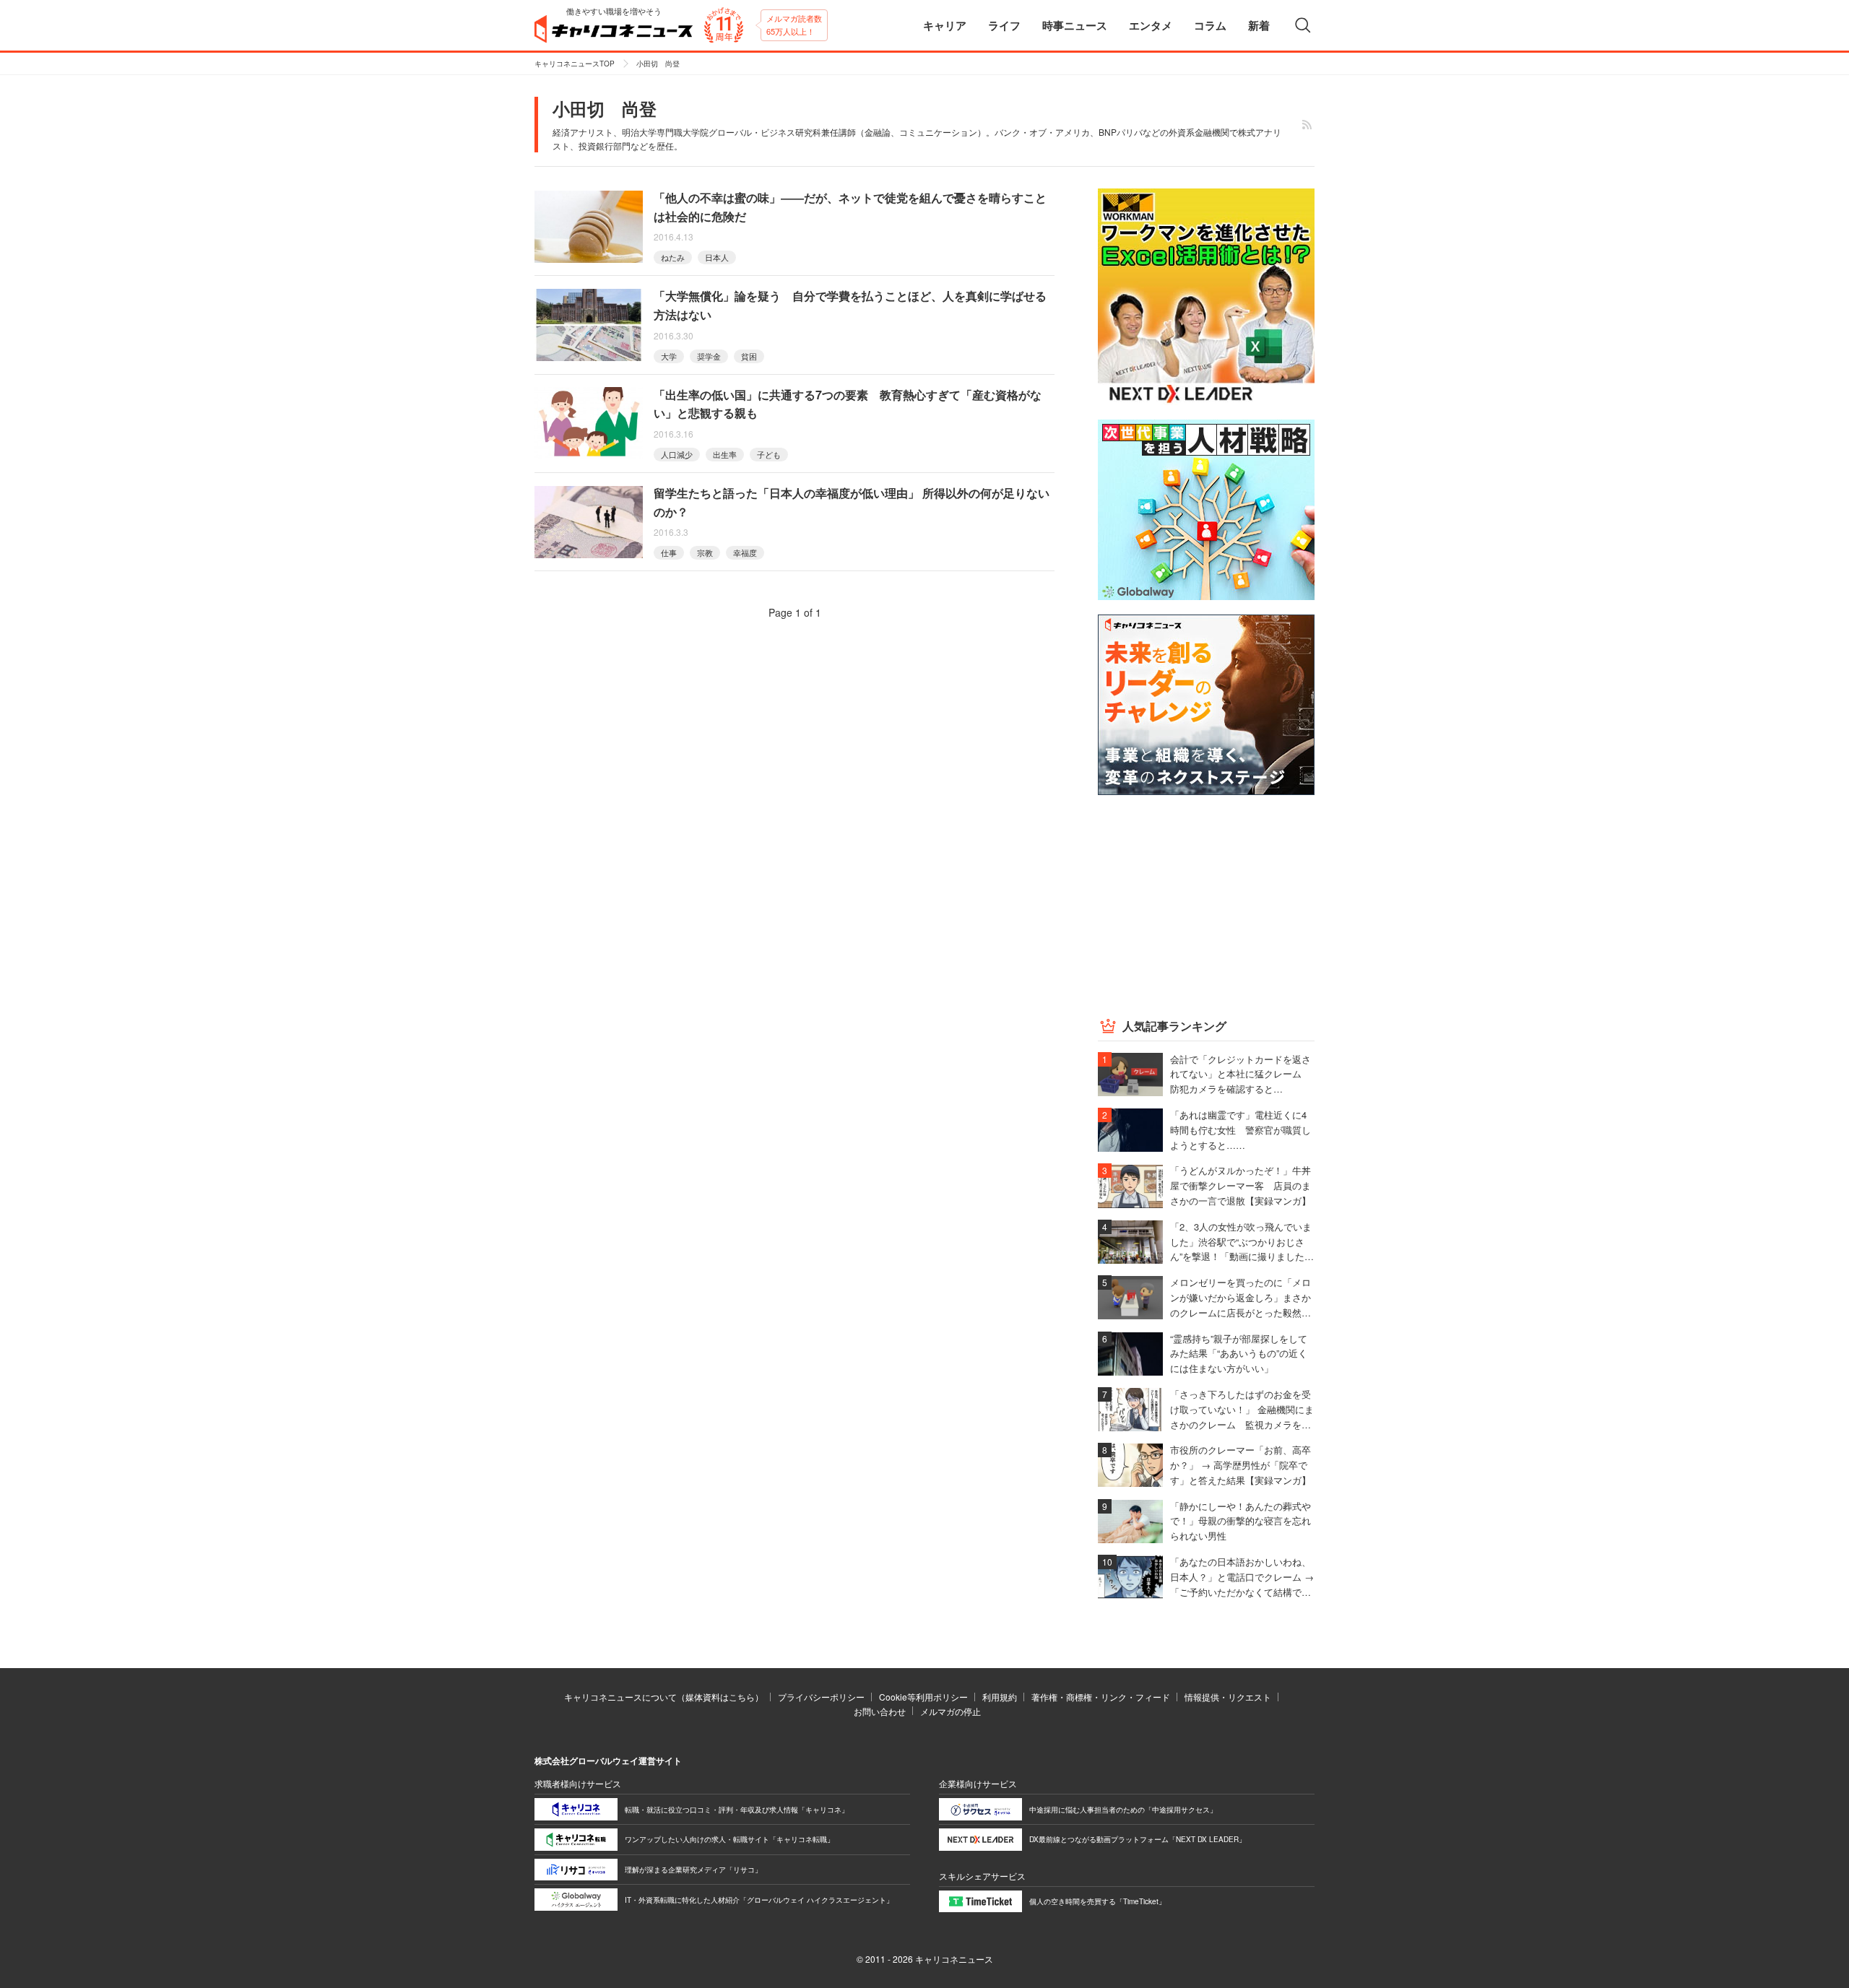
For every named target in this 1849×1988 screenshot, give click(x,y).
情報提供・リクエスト (1228, 1697)
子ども (769, 454)
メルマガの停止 (951, 1711)
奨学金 (709, 356)
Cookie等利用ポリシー (923, 1697)
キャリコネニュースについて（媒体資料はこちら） (664, 1697)
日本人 (717, 257)
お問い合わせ (880, 1711)
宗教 (705, 552)
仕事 (669, 552)
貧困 (749, 356)
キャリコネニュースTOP (575, 64)
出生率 (725, 454)
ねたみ (673, 257)
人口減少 (677, 454)
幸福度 (745, 552)
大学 (669, 356)
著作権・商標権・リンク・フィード (1101, 1697)
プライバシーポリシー (821, 1697)
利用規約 (1000, 1697)
